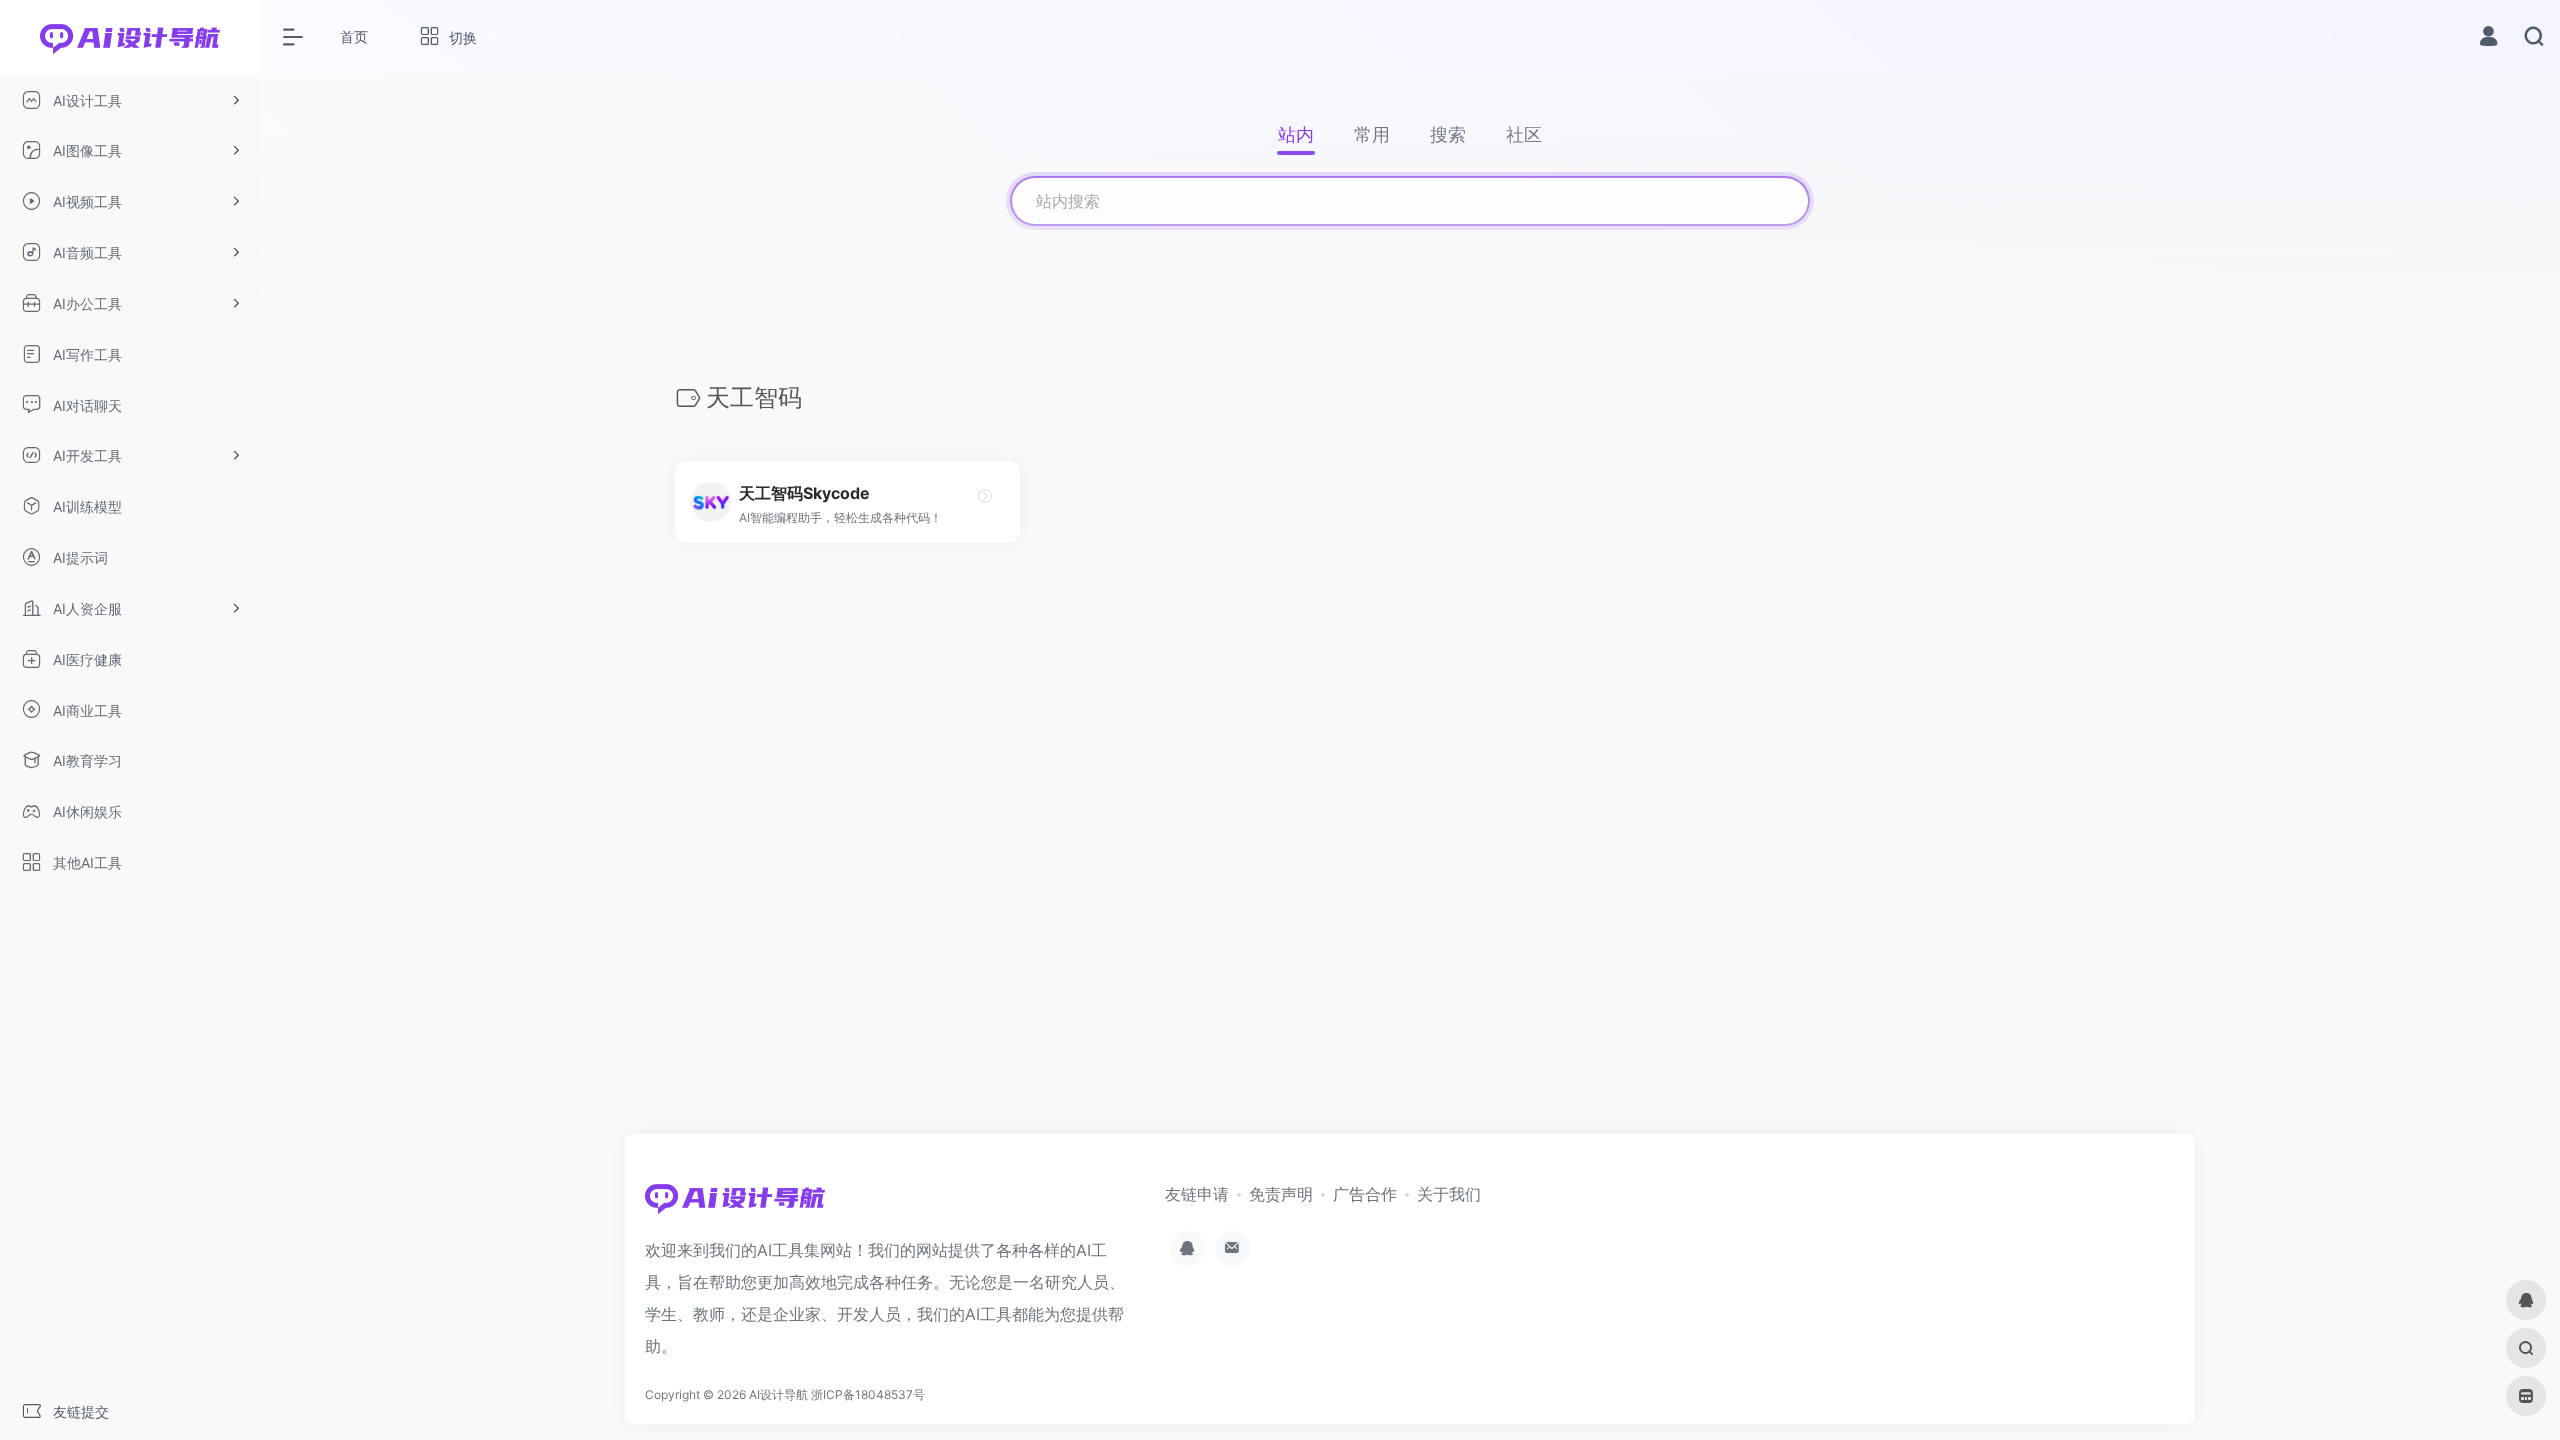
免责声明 (1281, 1194)
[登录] (2488, 38)
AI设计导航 (778, 1394)
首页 (354, 36)
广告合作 (1365, 1194)
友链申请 (1197, 1194)
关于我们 (1449, 1194)
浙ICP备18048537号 (868, 1394)
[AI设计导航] (735, 1204)
